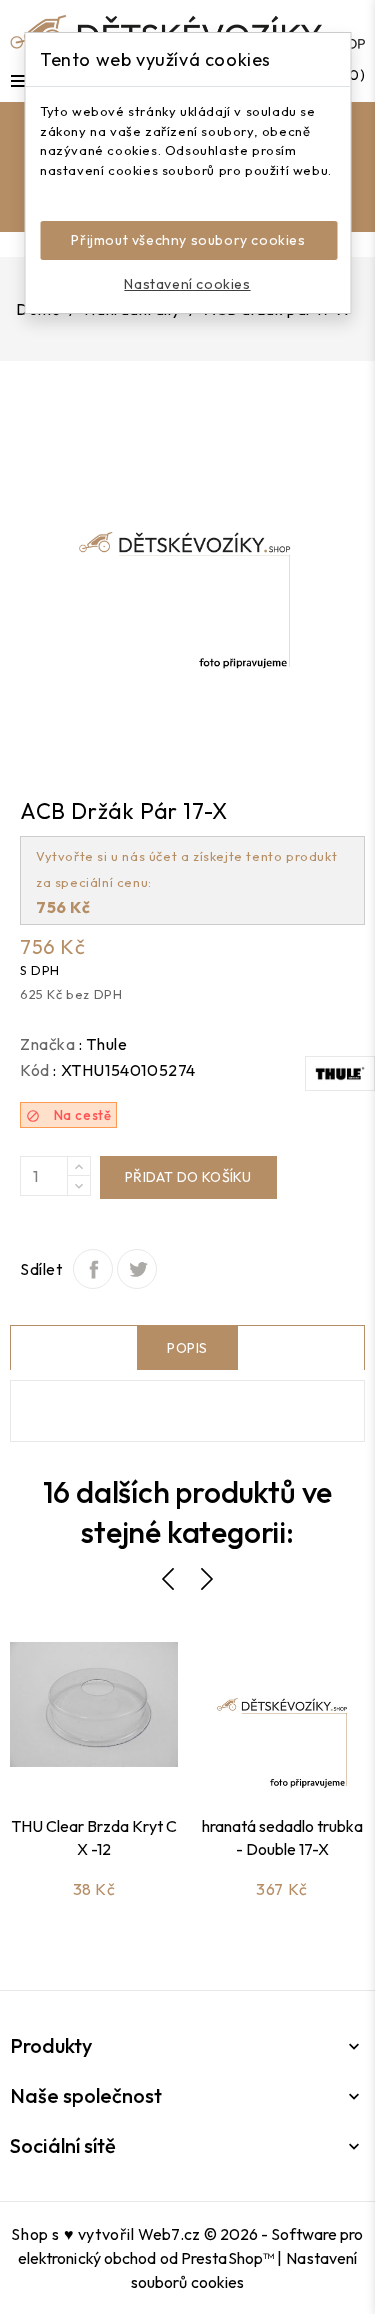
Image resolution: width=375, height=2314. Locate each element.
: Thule (103, 1044)
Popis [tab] (187, 1348)
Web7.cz (169, 2234)
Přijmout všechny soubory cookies (188, 240)
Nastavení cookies (187, 284)
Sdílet (93, 1269)
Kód (35, 1070)
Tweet (137, 1269)
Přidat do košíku (188, 1177)
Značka (48, 1044)
